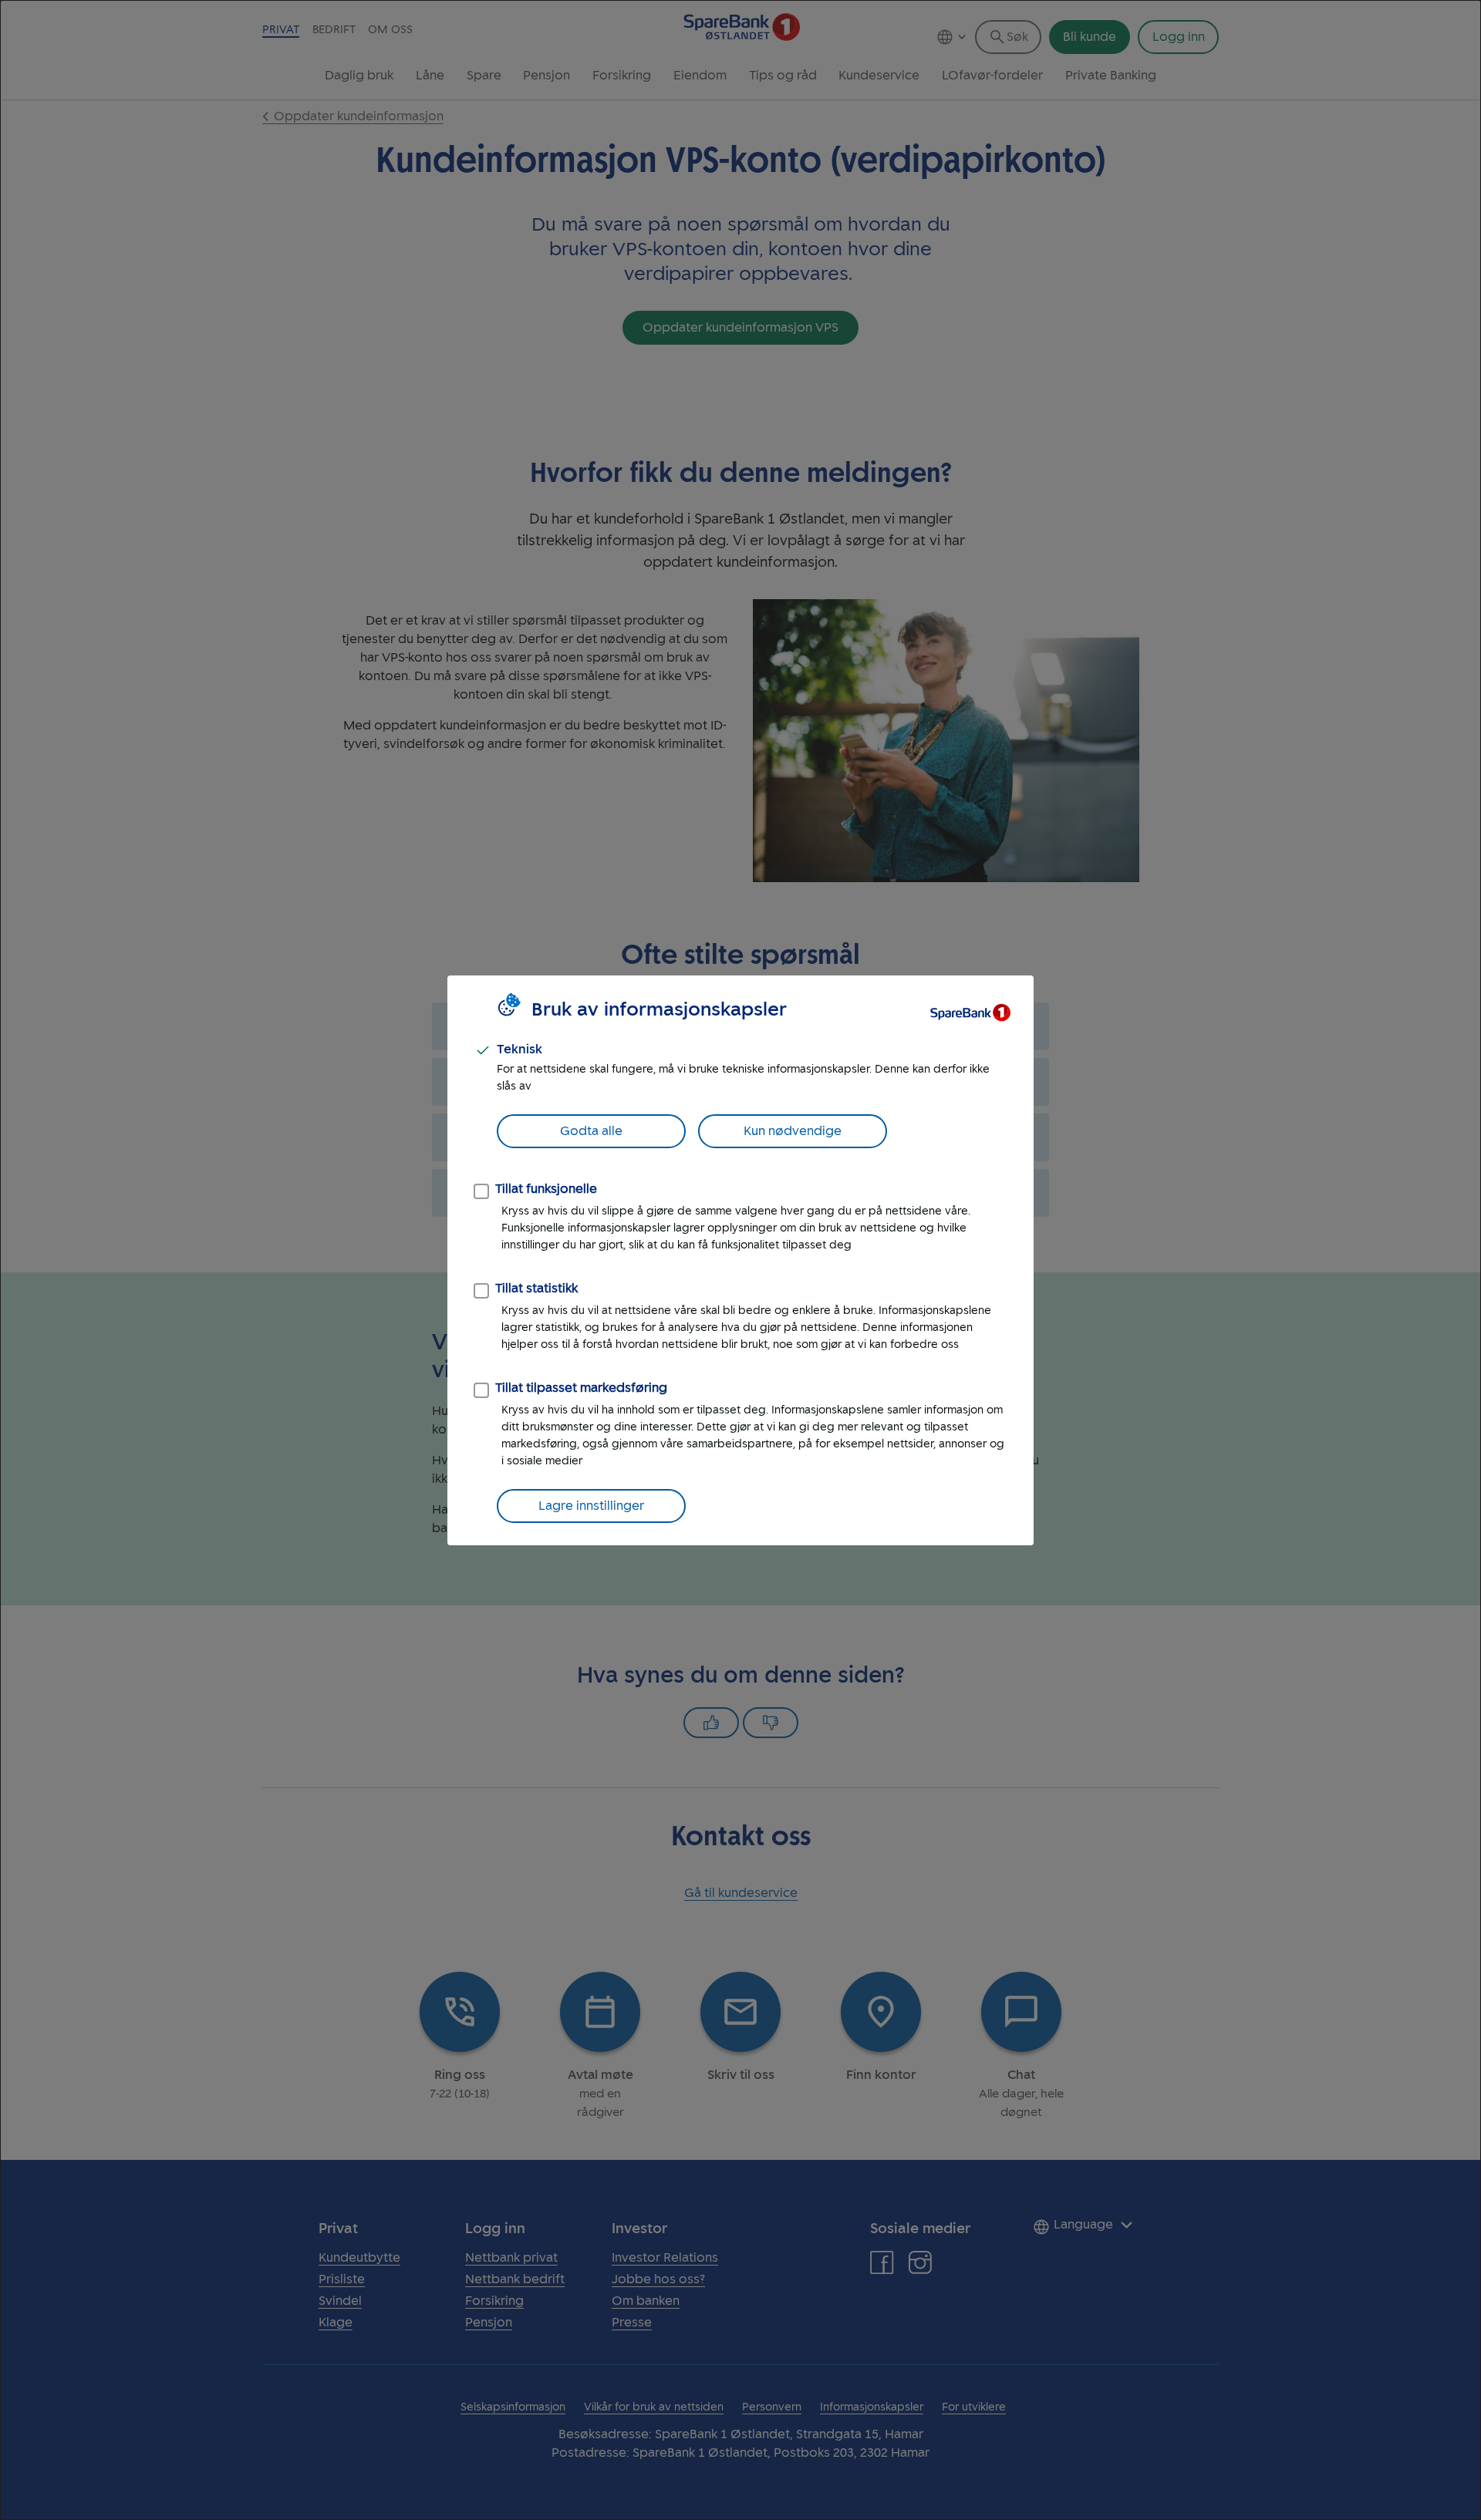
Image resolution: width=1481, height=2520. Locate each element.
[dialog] (740, 1260)
